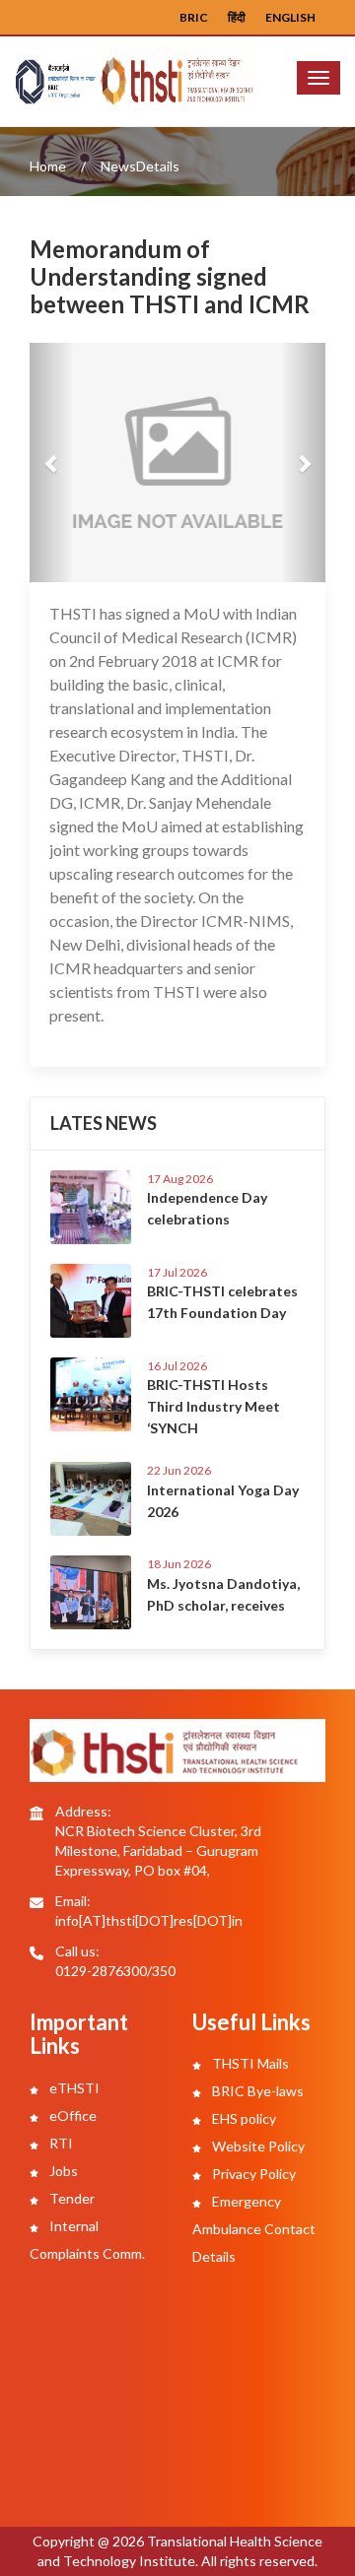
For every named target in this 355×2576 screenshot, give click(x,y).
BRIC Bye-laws (256, 2091)
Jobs (62, 2171)
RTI (60, 2143)
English (290, 17)
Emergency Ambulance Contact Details (254, 2229)
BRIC (194, 17)
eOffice (71, 2115)
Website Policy (257, 2146)
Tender (71, 2198)
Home (48, 166)
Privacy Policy (252, 2174)
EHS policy (243, 2118)
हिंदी (237, 17)
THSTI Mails (249, 2063)
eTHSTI (73, 2088)
